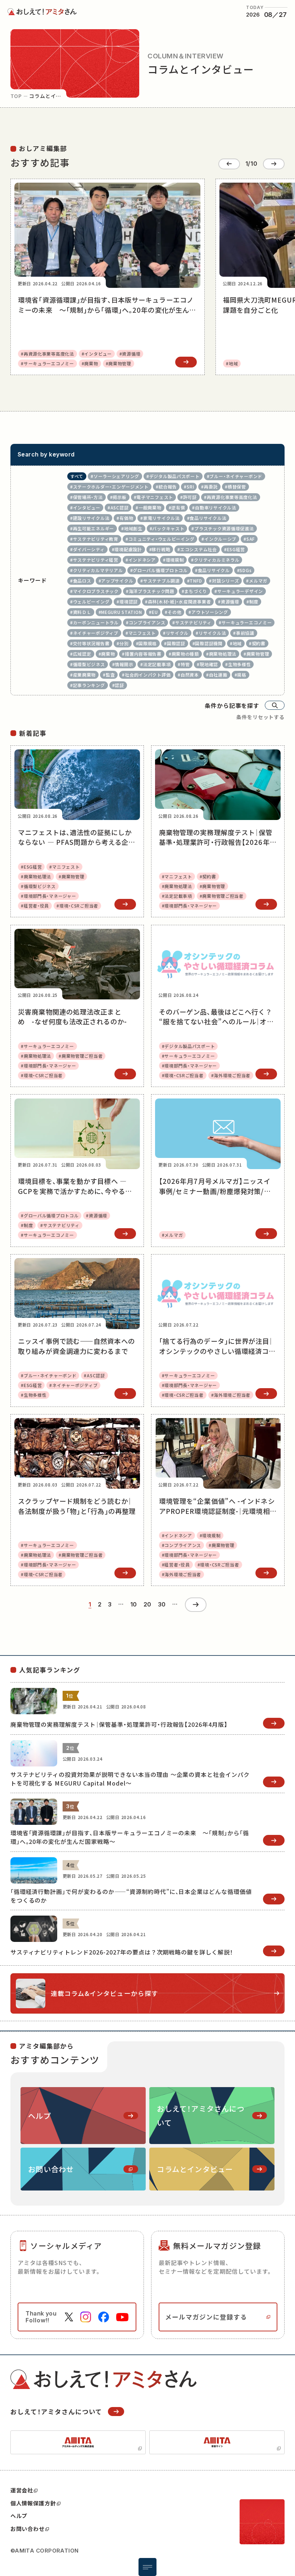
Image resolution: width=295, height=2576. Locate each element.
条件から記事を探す (232, 705)
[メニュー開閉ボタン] (147, 2567)
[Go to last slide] (229, 164)
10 (134, 1605)
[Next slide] (274, 164)
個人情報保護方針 (33, 2503)
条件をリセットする (261, 717)
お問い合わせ (28, 2529)
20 (147, 1605)
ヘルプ (19, 2516)
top (16, 96)
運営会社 (22, 2490)
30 (162, 1605)
